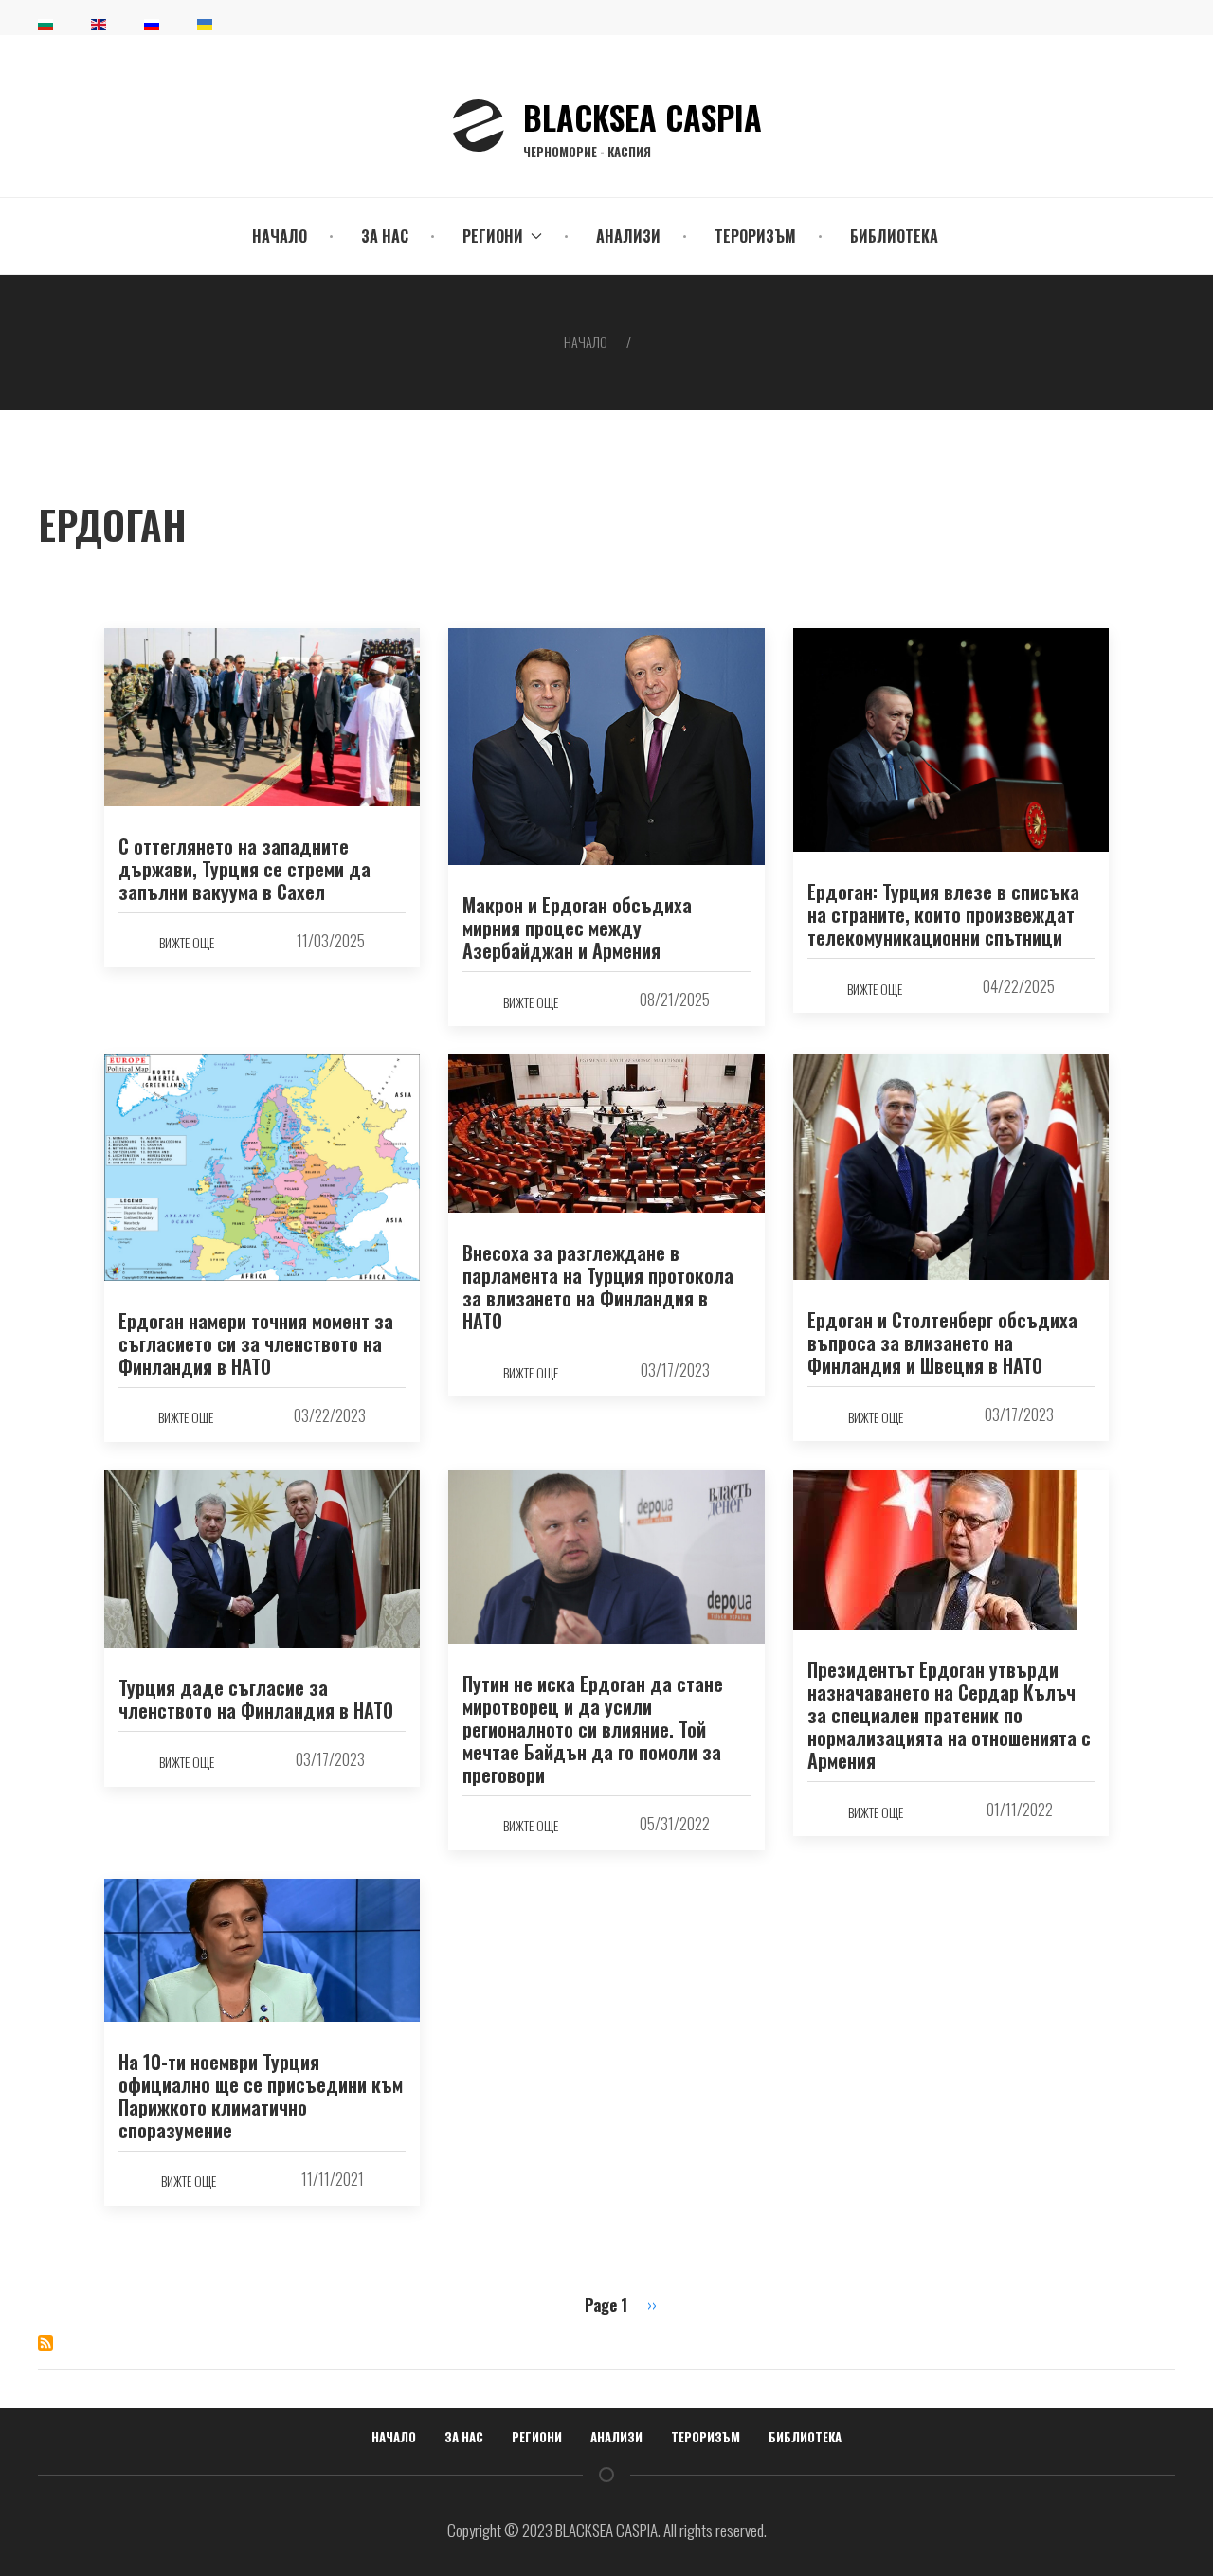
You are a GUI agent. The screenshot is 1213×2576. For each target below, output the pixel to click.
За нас (385, 236)
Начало (280, 236)
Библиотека (894, 236)
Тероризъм (755, 236)
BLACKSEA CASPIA (643, 126)
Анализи (628, 236)
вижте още (187, 942)
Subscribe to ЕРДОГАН (45, 2343)
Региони (537, 2437)
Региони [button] (493, 236)
